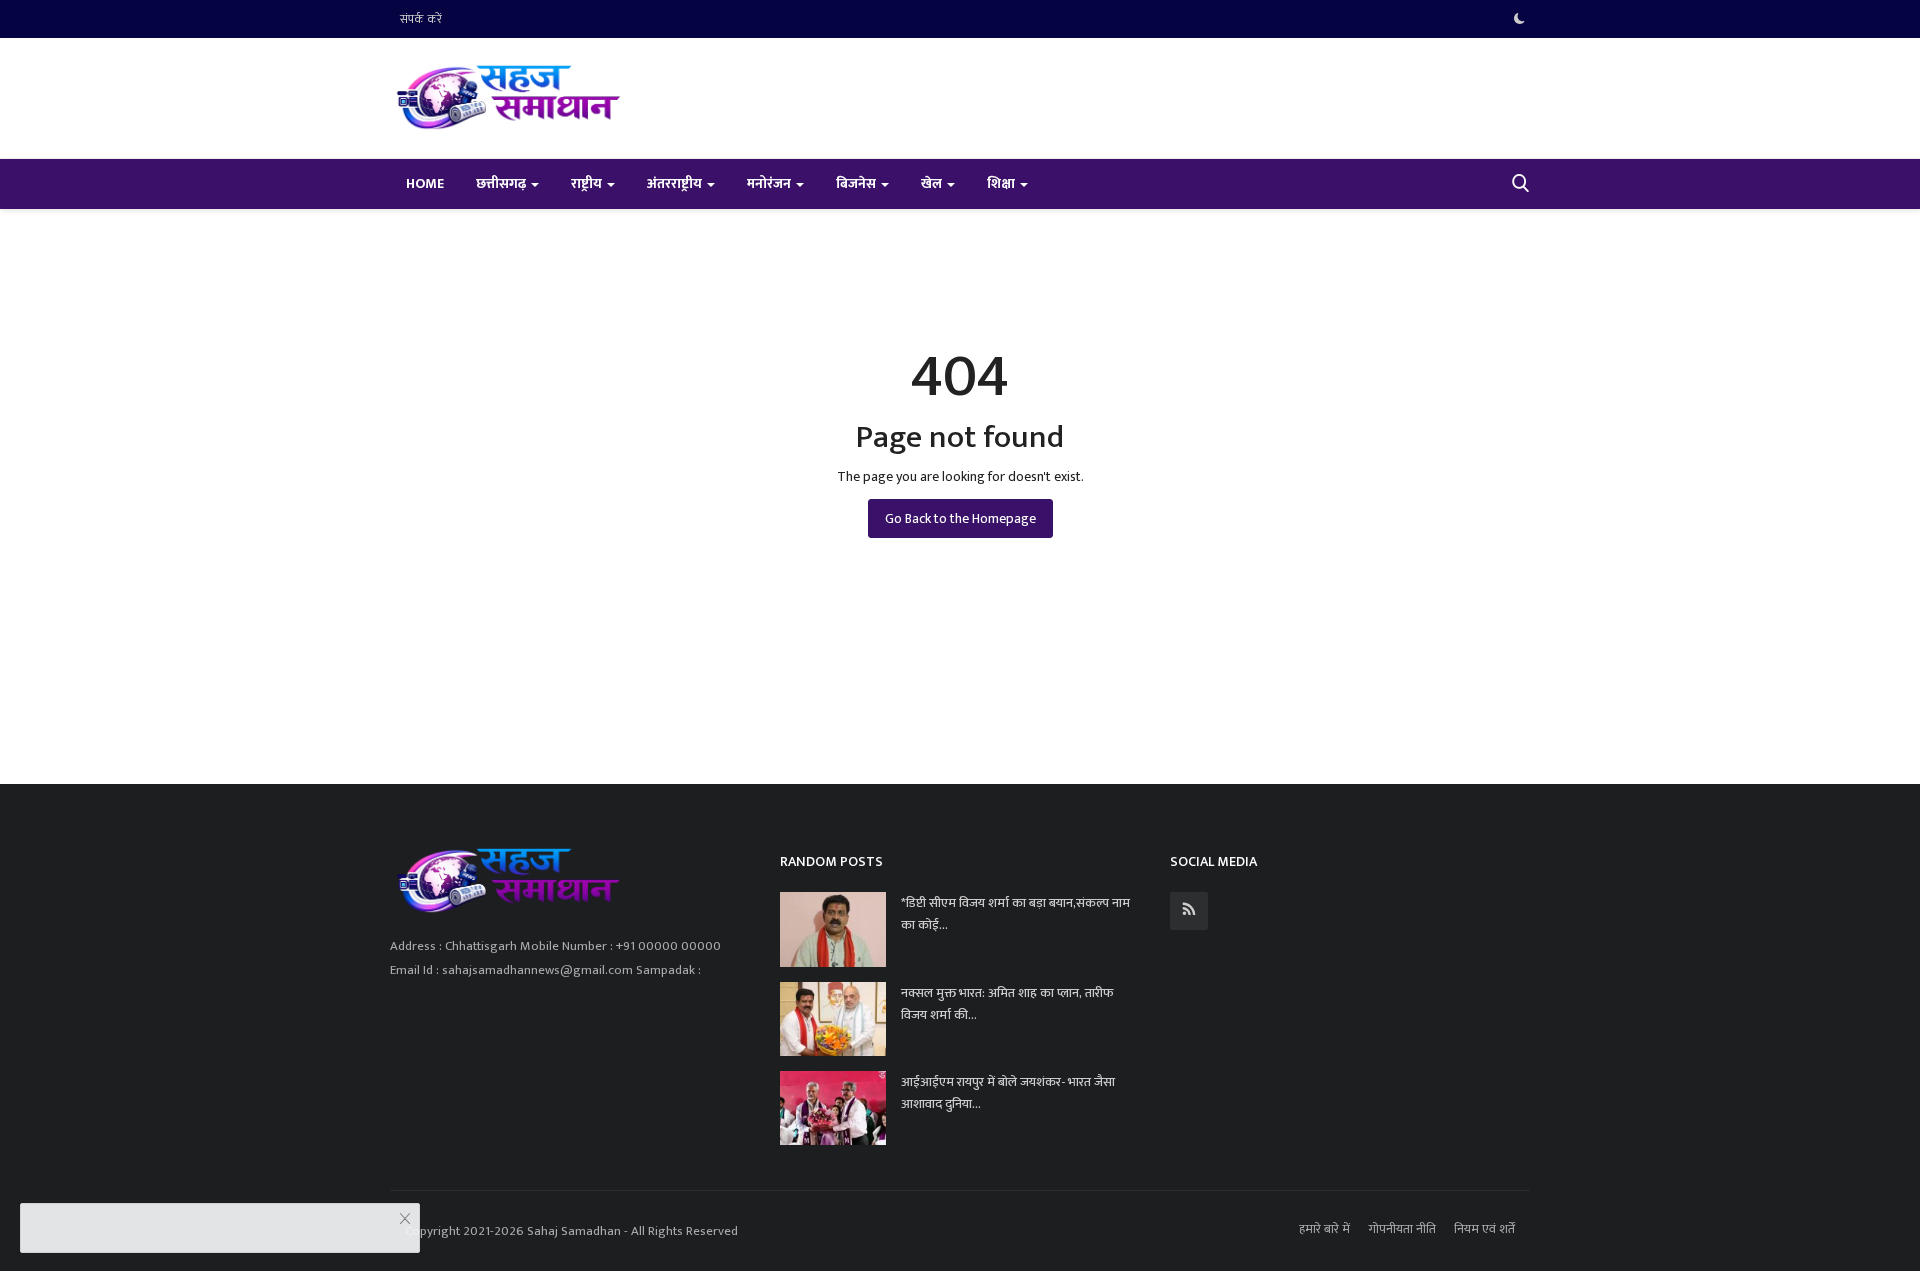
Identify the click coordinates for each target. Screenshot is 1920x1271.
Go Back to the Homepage (960, 518)
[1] (1519, 19)
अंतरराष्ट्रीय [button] (676, 183)
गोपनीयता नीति (1402, 1229)
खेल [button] (933, 183)
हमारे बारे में (1324, 1229)
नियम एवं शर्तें (1484, 1229)
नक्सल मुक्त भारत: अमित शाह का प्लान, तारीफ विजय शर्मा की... (1007, 1004)
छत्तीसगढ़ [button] (502, 183)
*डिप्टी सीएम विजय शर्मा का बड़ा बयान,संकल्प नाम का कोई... (1015, 914)
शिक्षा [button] (1002, 183)
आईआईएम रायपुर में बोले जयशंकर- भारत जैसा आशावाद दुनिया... (1008, 1093)
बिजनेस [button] (857, 183)
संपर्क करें (421, 19)
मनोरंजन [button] (770, 183)
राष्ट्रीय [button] (588, 183)
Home (425, 183)
